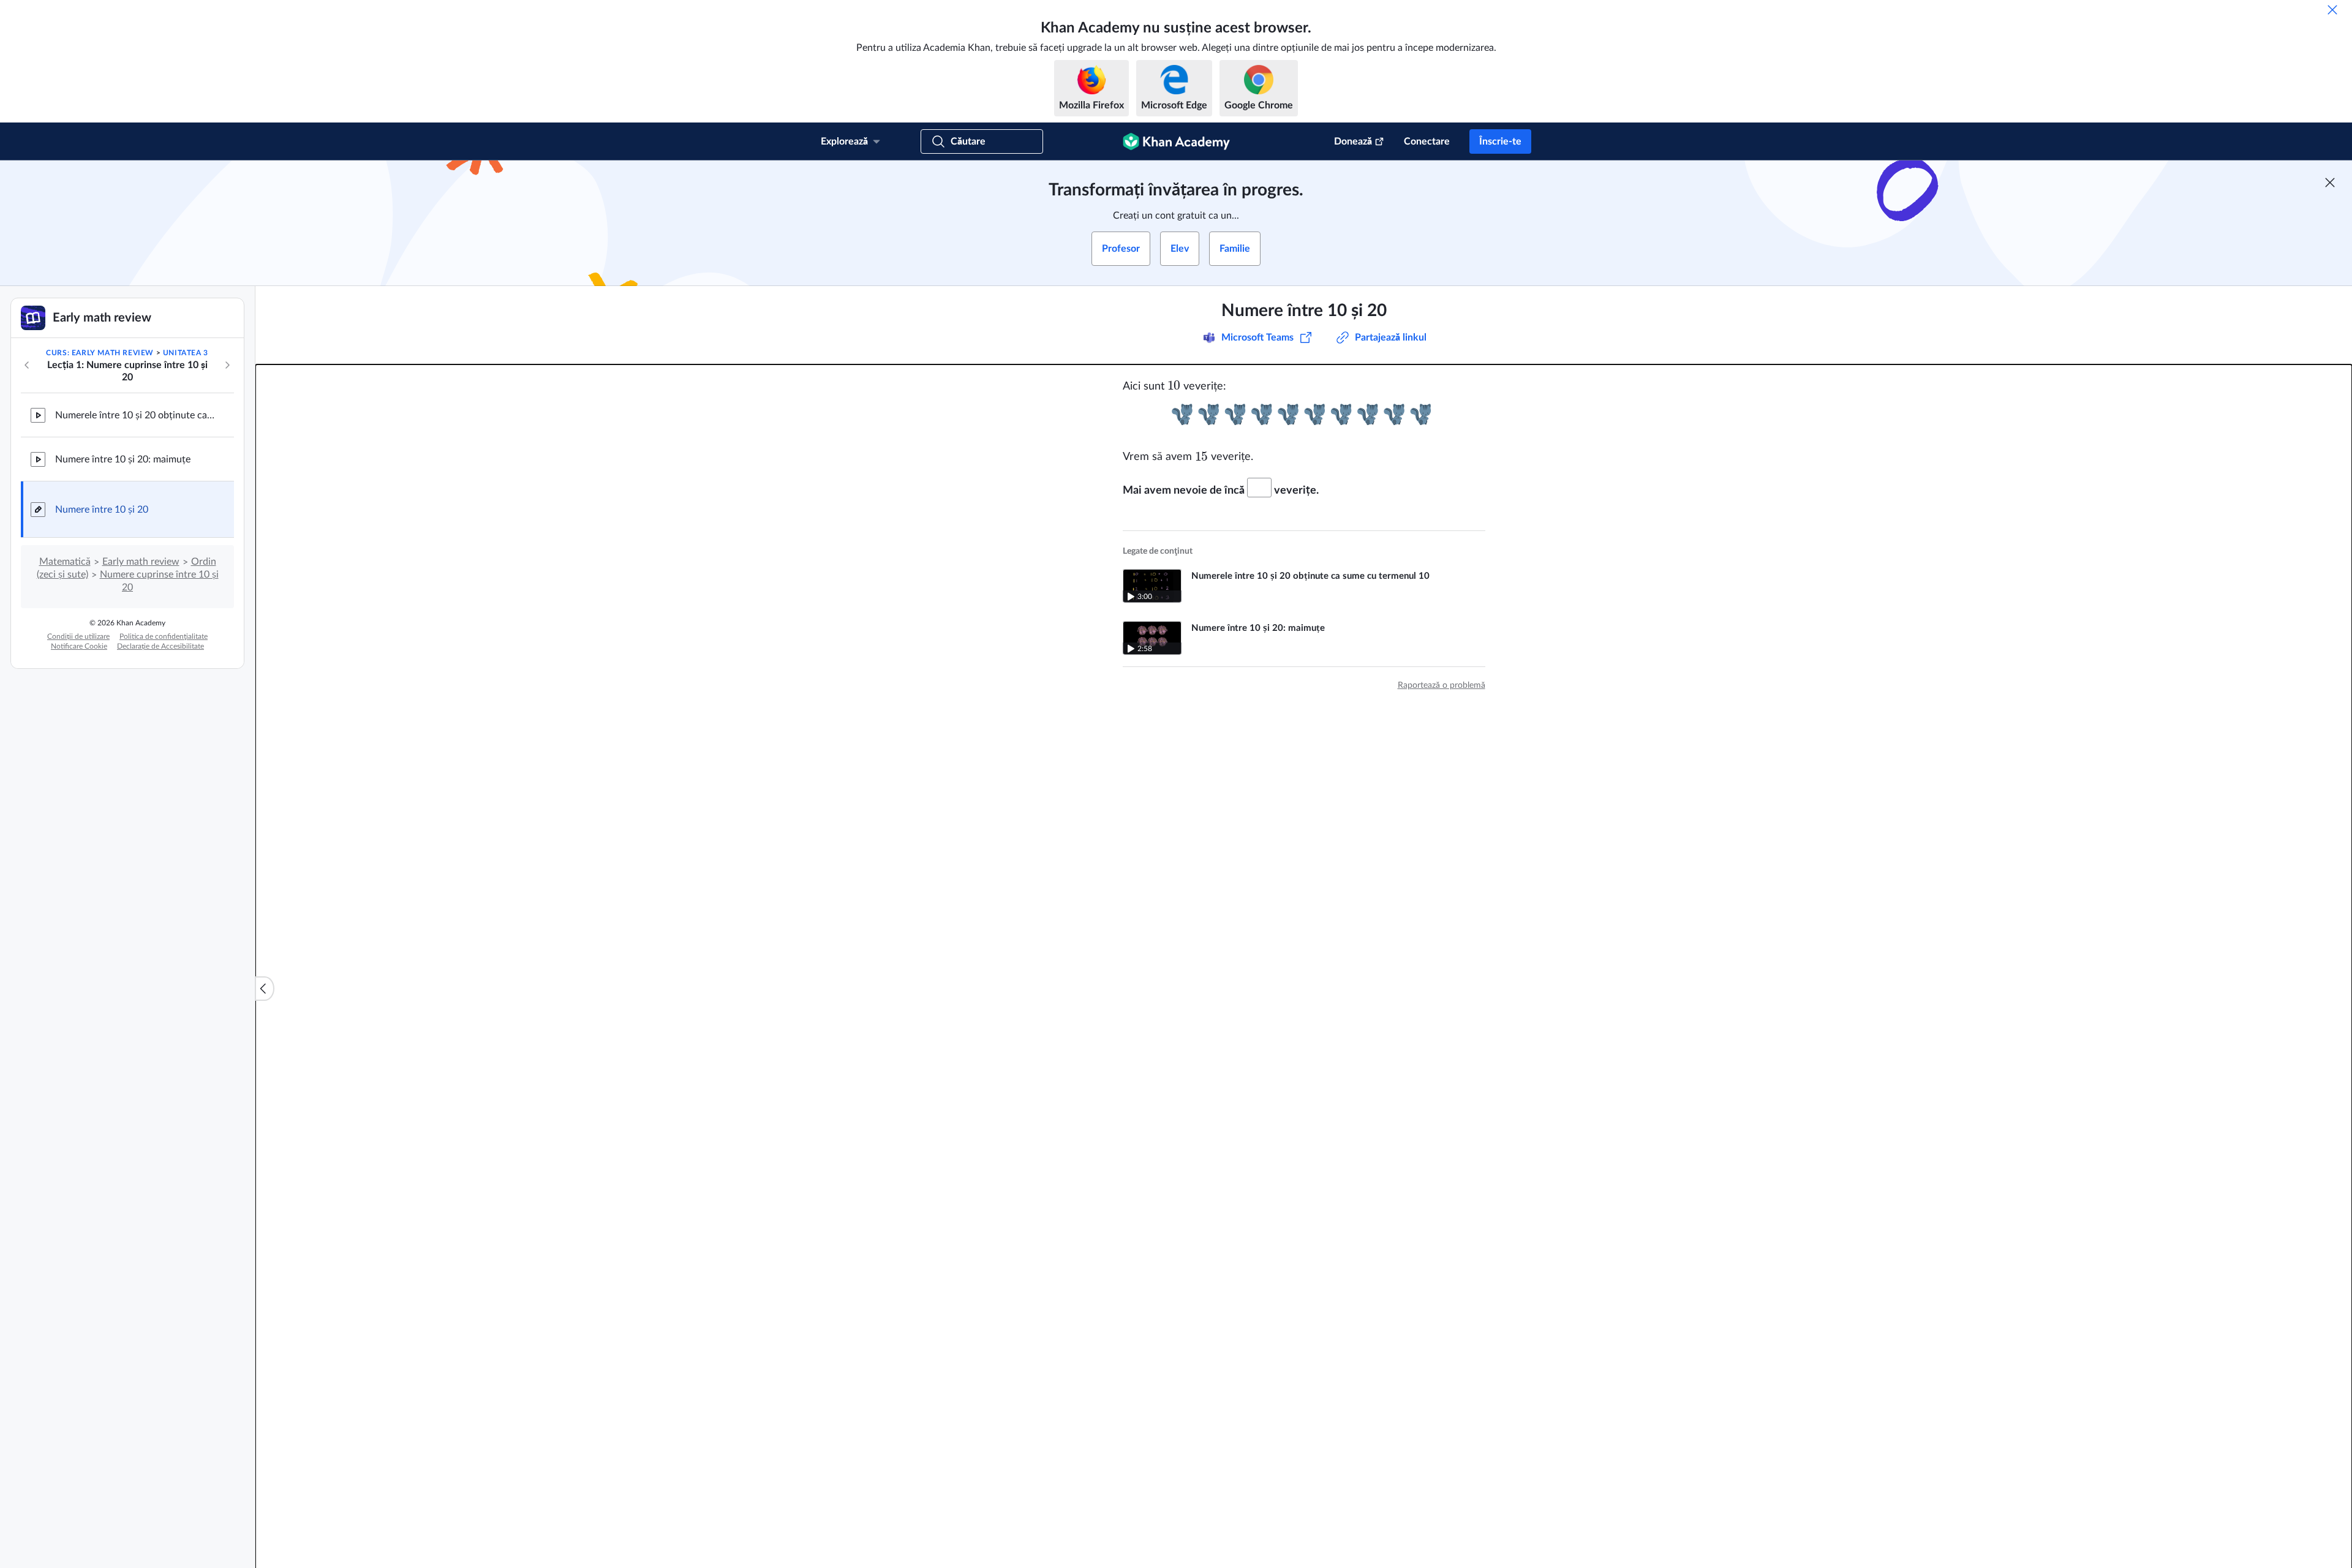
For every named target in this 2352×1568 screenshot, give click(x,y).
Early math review (141, 562)
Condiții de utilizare (78, 636)
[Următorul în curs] (227, 365)
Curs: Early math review (100, 353)
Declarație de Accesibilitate (160, 646)
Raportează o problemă (1442, 685)
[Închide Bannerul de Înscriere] (2330, 183)
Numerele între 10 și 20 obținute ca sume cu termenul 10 (135, 415)
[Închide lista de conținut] (265, 989)
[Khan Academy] (1176, 141)
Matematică (65, 562)
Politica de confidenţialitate (164, 636)
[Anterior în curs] (27, 365)
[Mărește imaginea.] (1304, 414)
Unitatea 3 (186, 353)
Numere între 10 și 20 (102, 510)
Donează (1353, 141)
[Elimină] (2332, 10)
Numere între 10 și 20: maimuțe (123, 459)
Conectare (1427, 141)
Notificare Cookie (79, 646)
